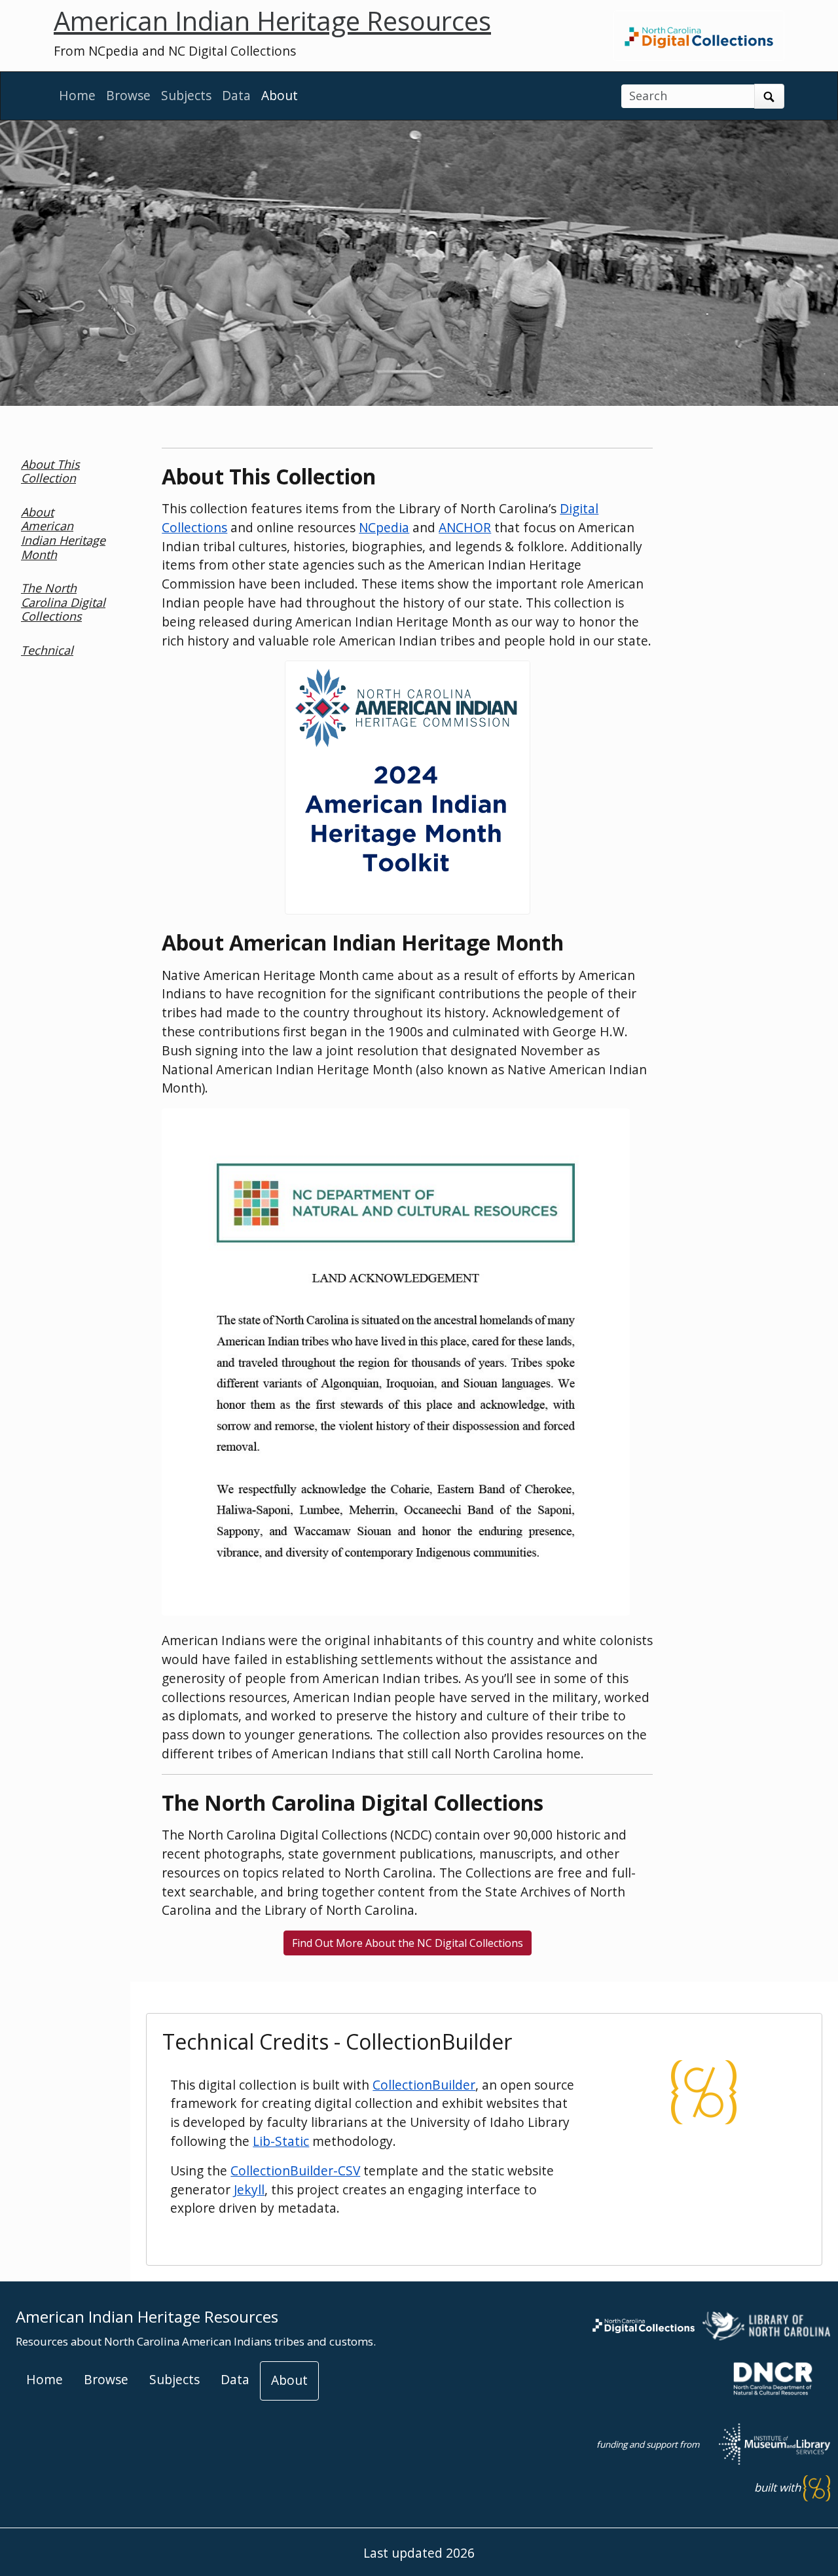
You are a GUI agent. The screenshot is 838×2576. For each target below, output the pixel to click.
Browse (128, 95)
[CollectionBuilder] (704, 2091)
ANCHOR (465, 527)
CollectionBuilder (424, 2085)
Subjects (186, 95)
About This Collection (50, 471)
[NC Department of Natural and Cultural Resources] (773, 2377)
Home (77, 95)
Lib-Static (281, 2141)
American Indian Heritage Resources (272, 21)
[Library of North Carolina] (766, 2324)
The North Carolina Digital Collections (63, 602)
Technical (47, 650)
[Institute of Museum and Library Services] (766, 2443)
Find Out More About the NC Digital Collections (408, 1943)
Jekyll (249, 2189)
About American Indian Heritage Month (63, 533)
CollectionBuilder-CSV (295, 2170)
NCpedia (384, 527)
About (280, 95)
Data (236, 95)
